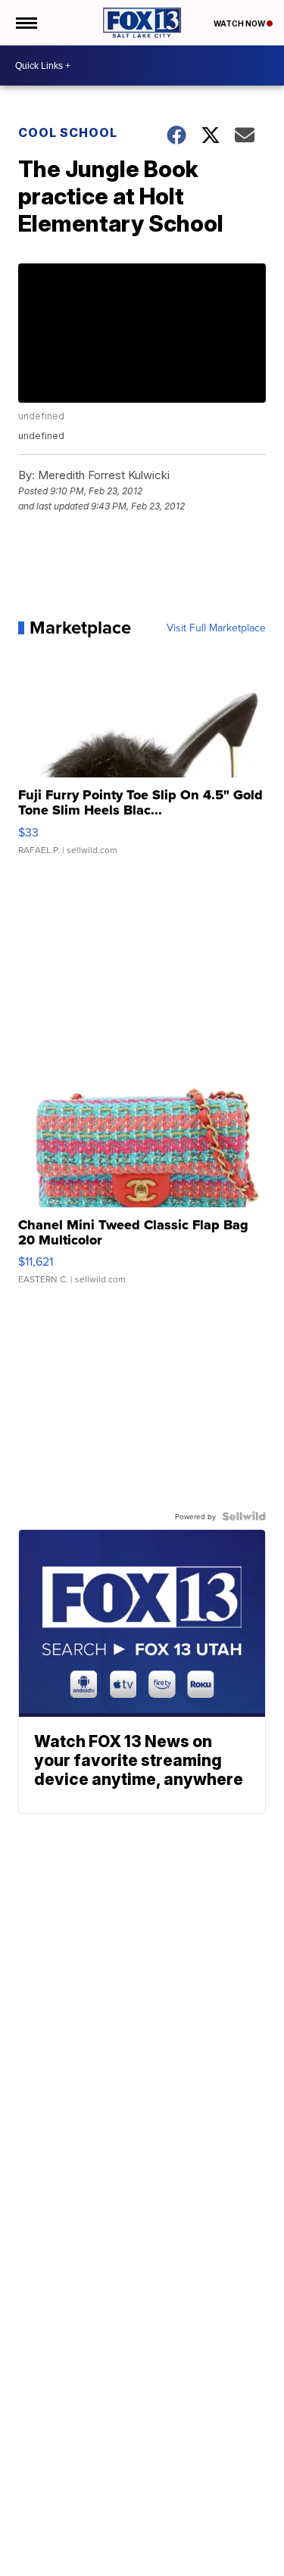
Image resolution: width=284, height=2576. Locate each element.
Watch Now (240, 23)
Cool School (68, 132)
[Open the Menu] (25, 23)
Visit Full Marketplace (216, 628)
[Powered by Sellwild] (244, 1516)
